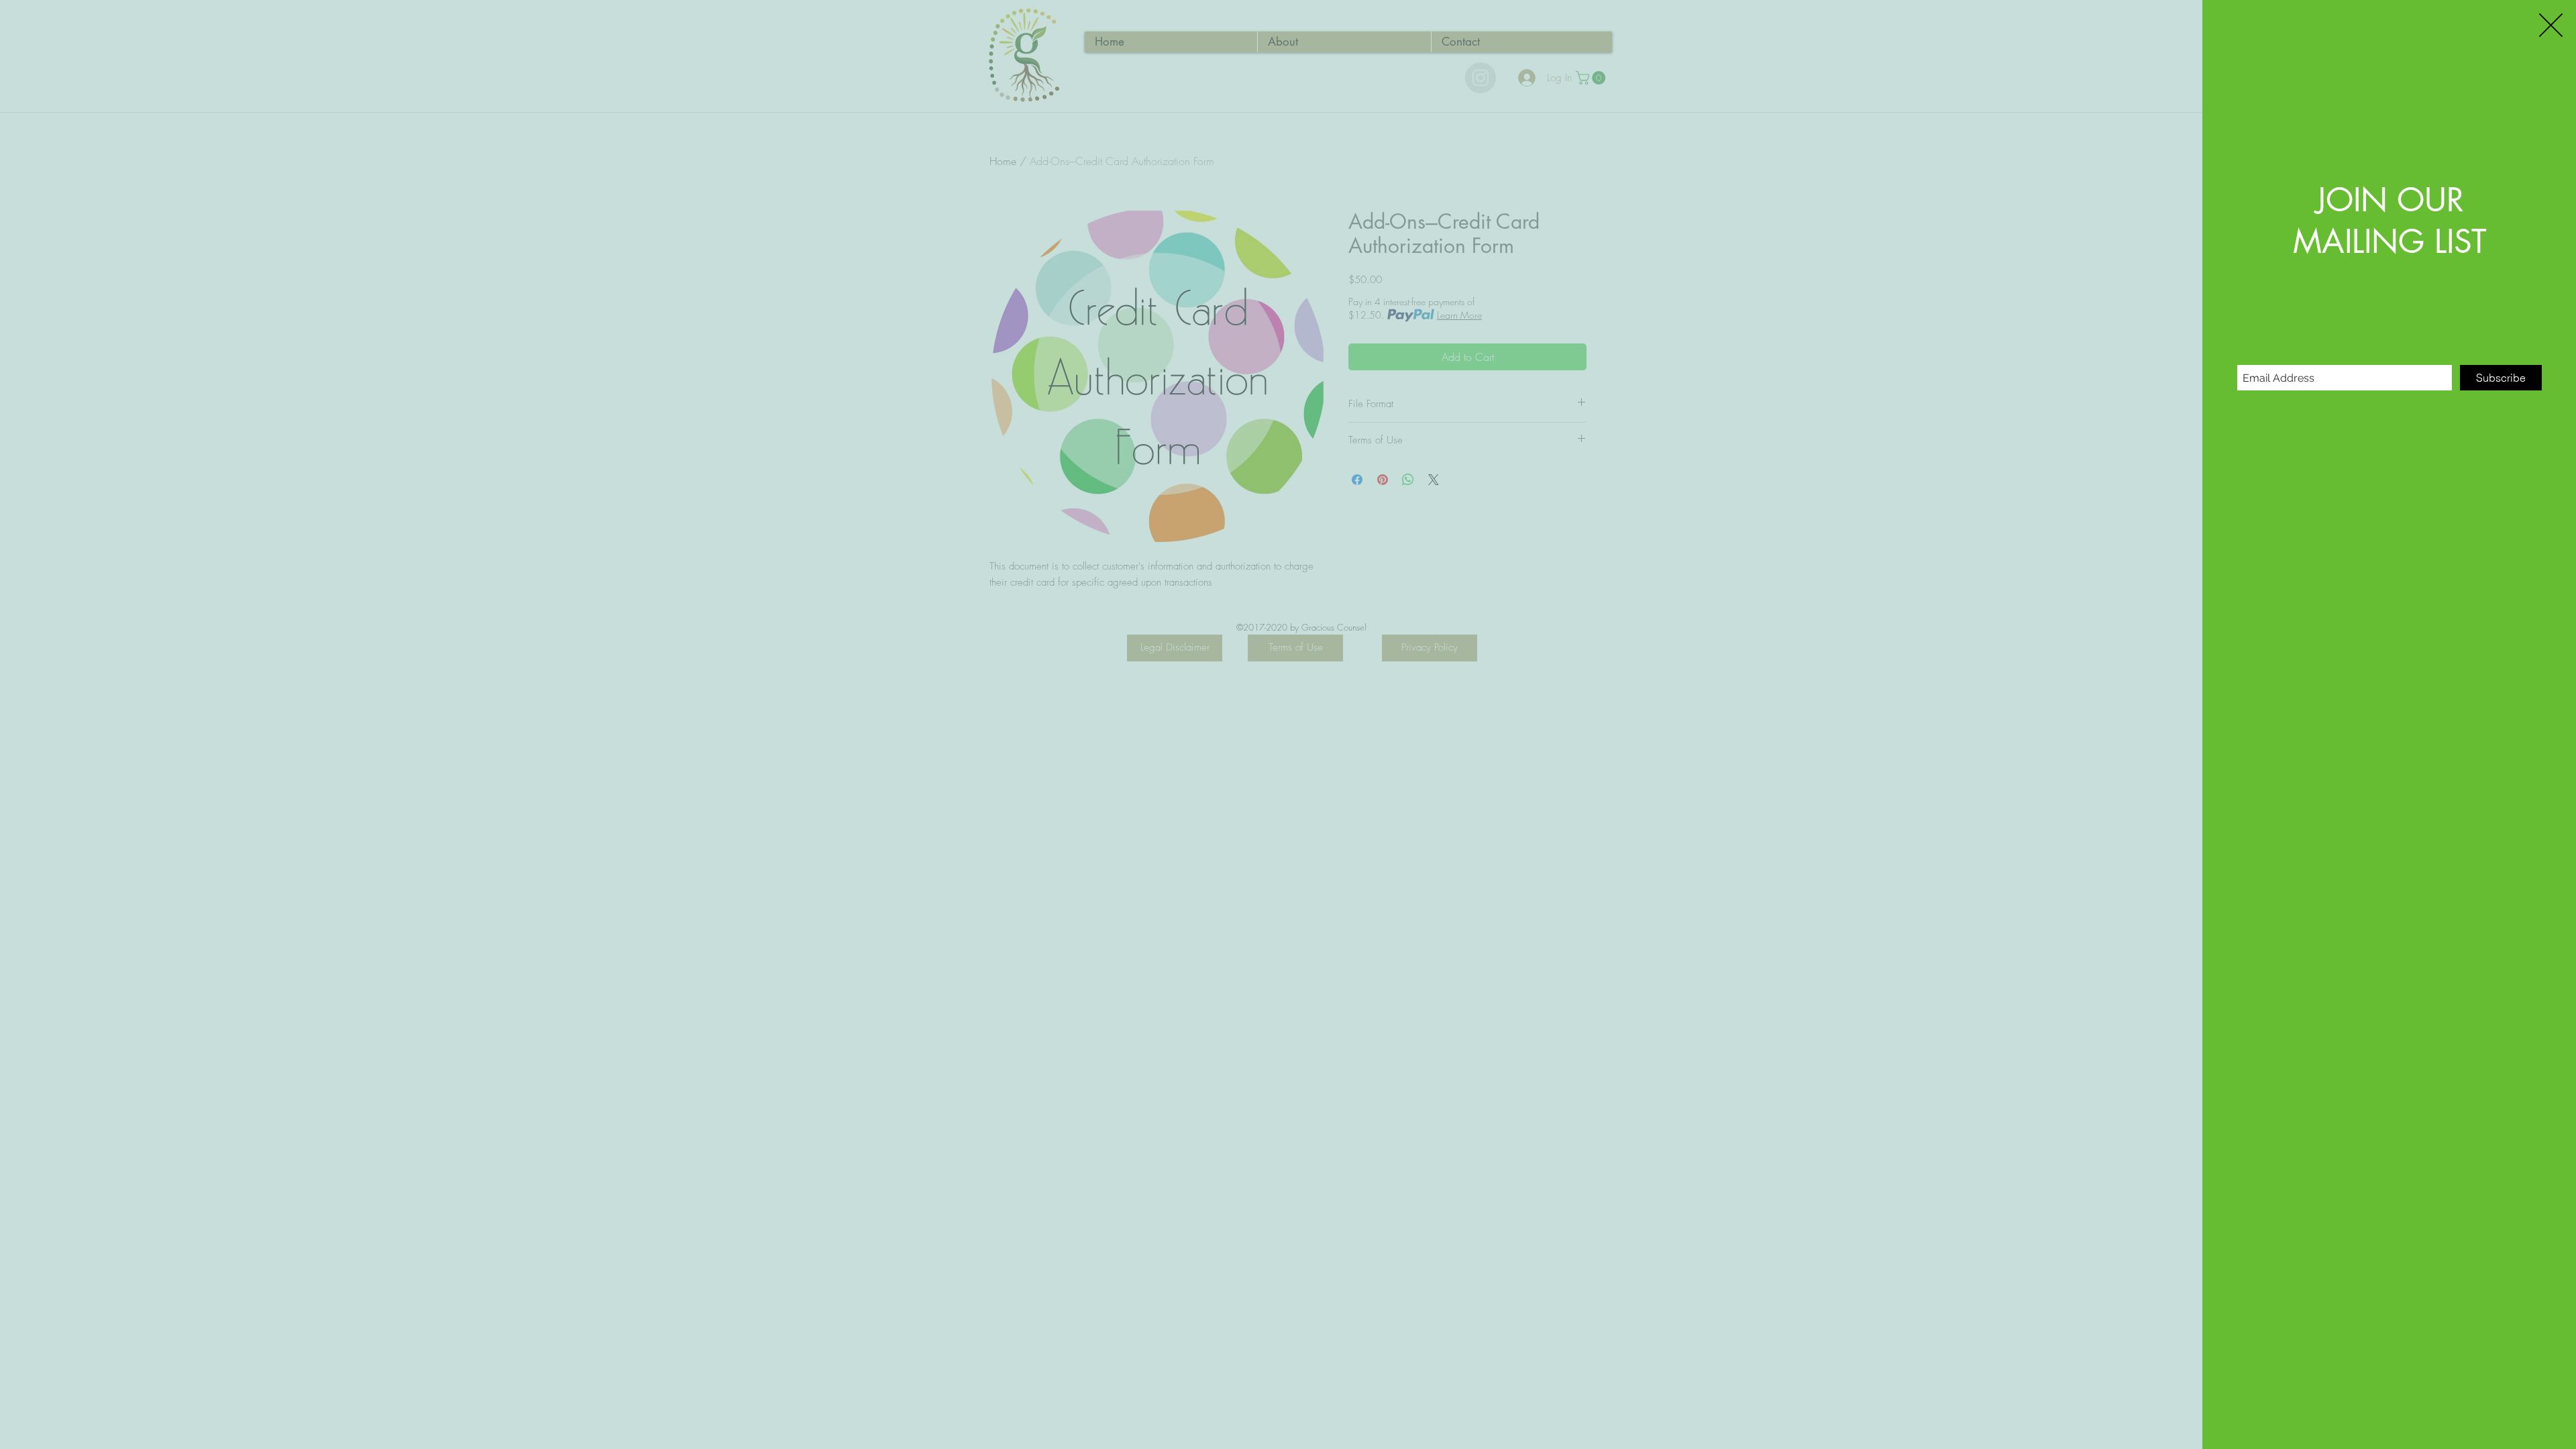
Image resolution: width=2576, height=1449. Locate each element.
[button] (2551, 25)
